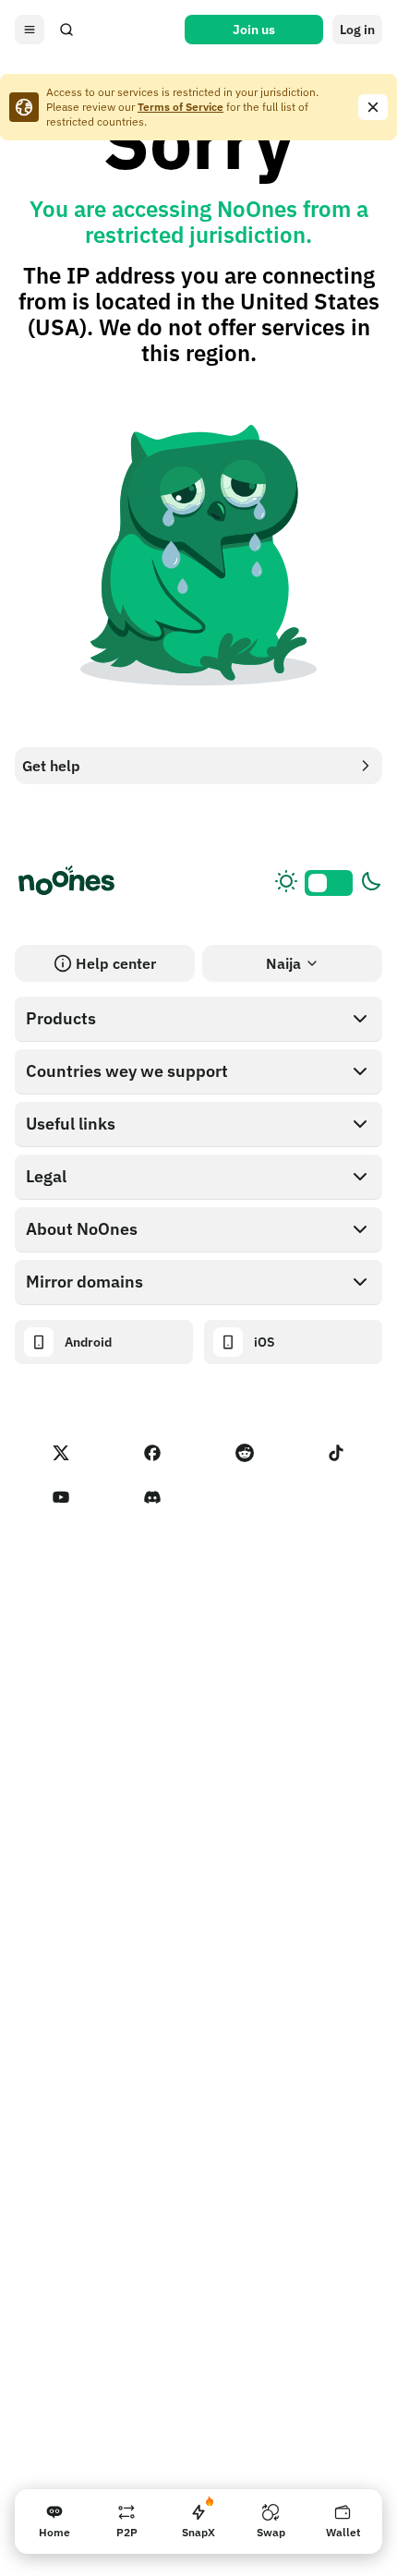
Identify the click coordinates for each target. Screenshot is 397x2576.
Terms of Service (180, 107)
